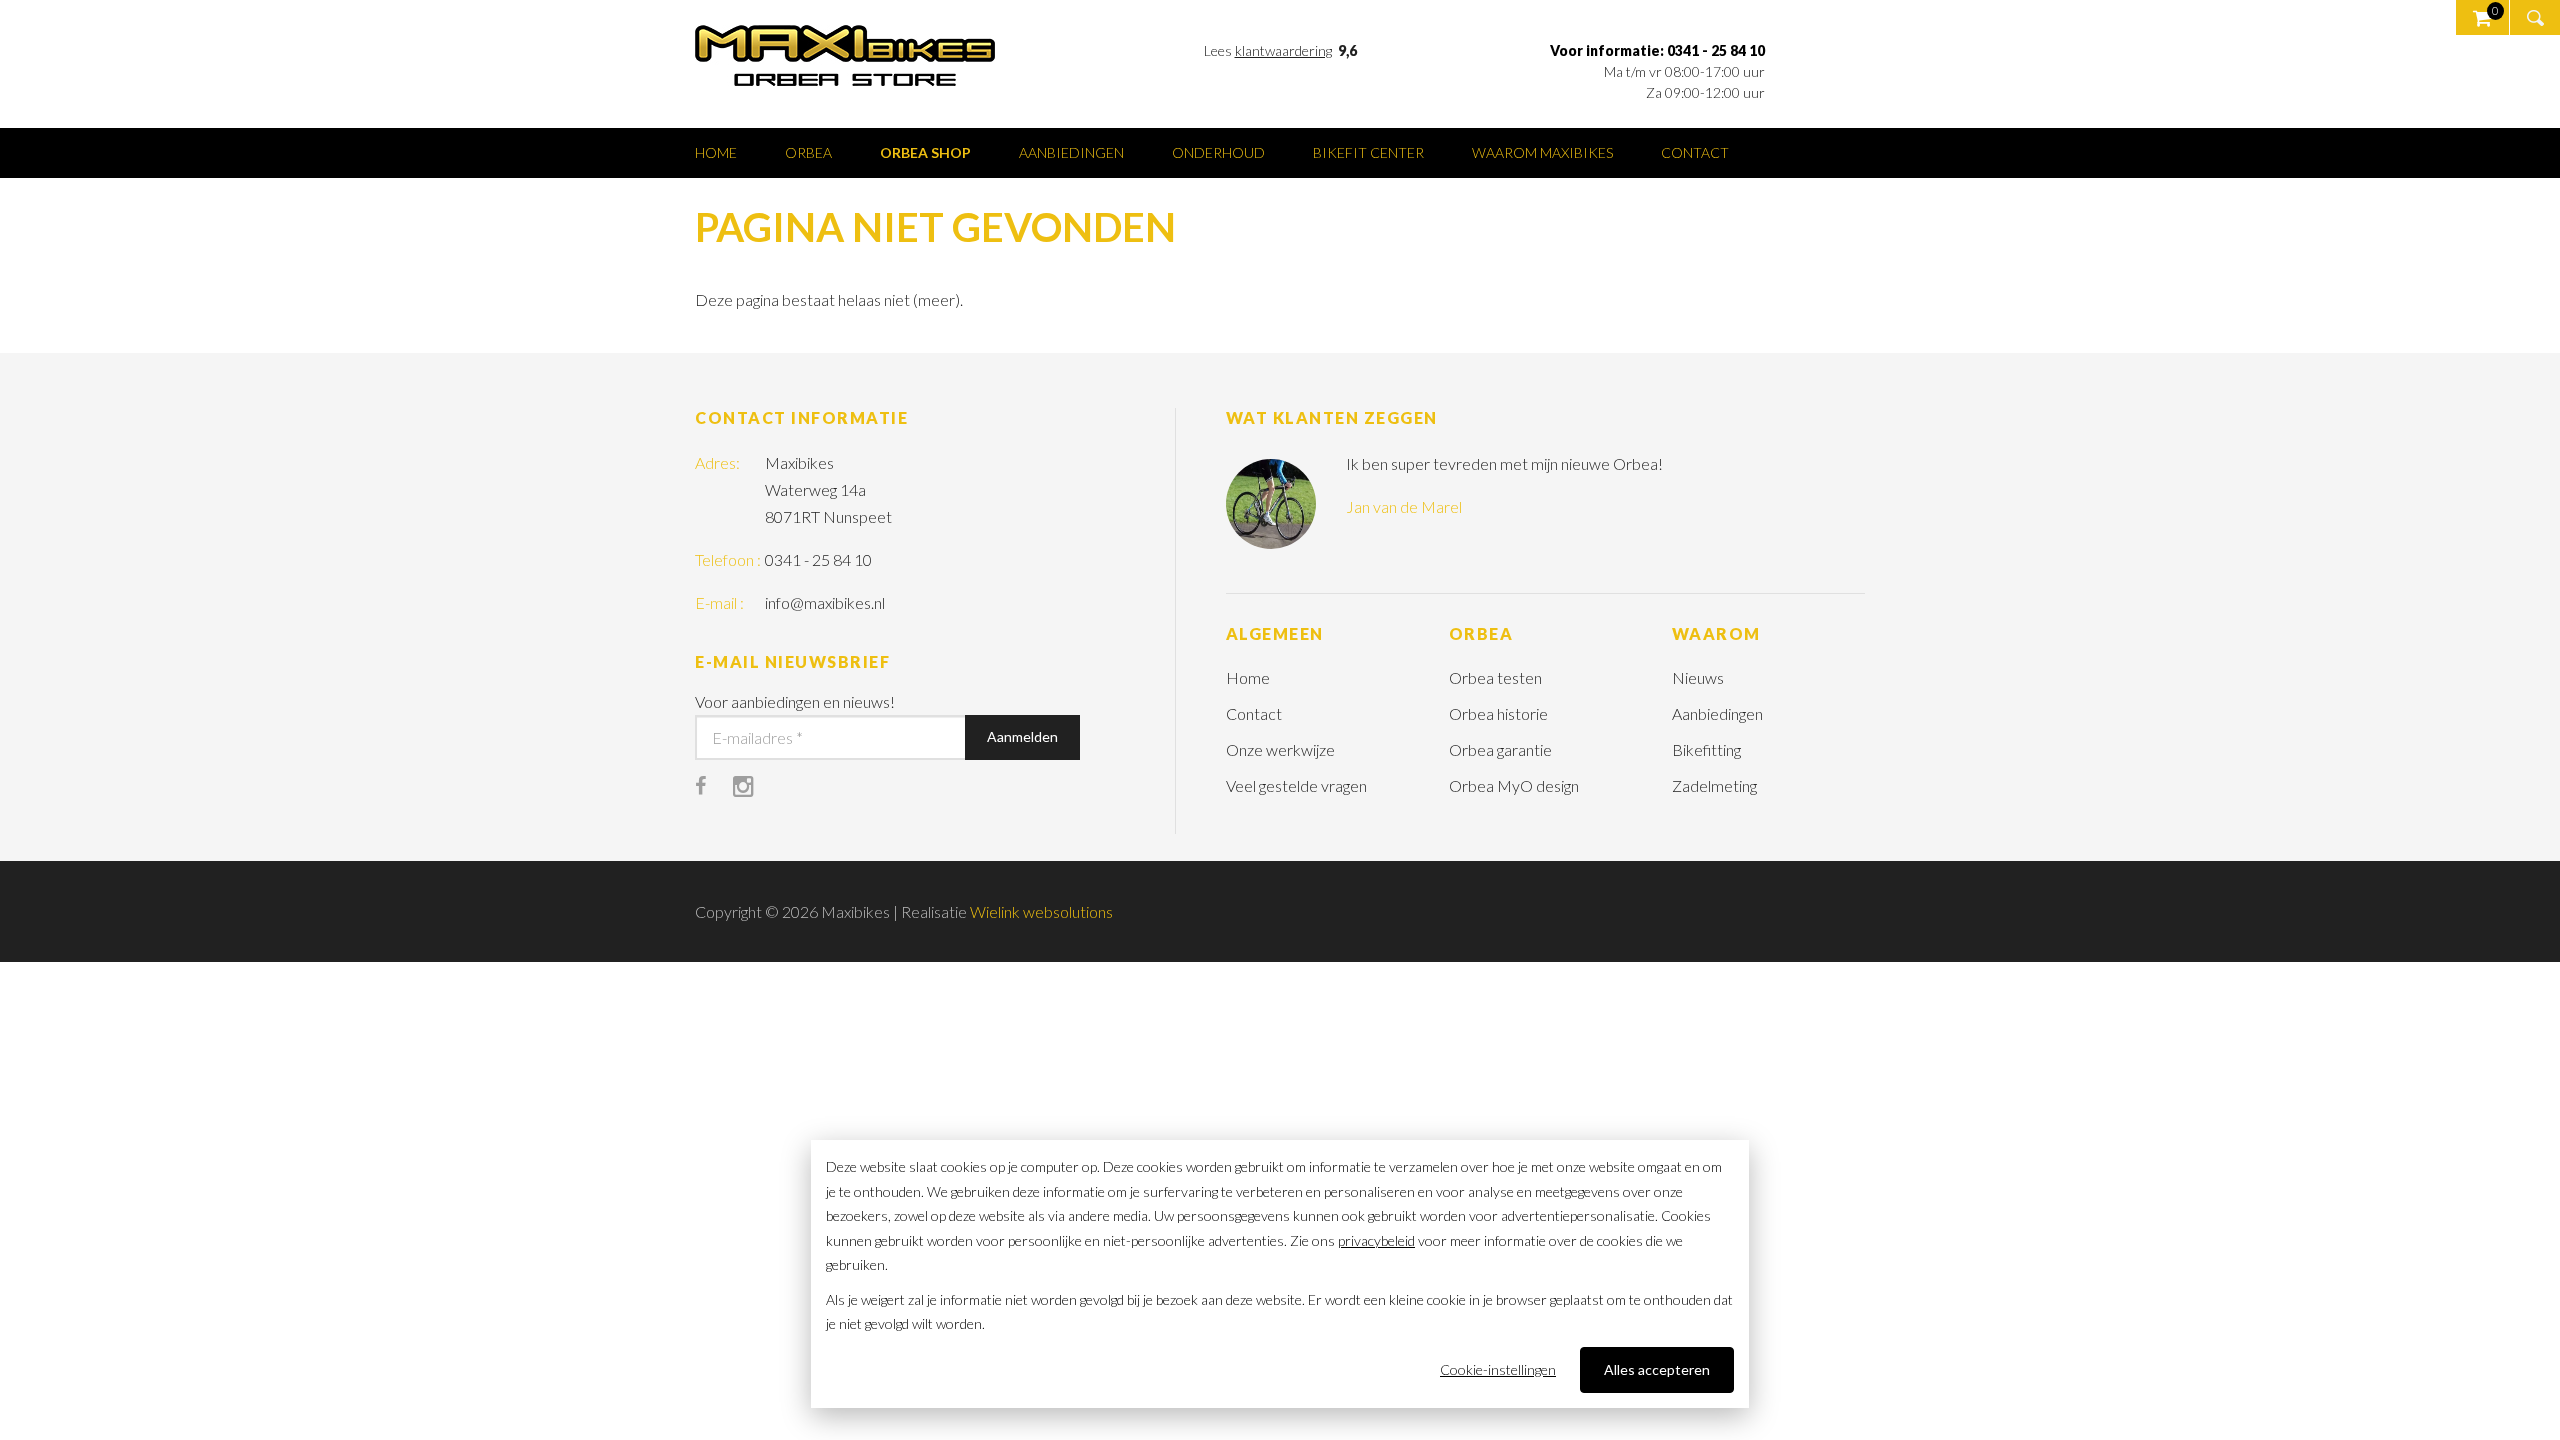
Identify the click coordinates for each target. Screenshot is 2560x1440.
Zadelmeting (1714, 785)
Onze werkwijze (1280, 749)
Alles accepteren (1657, 1369)
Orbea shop (925, 152)
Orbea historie (1498, 713)
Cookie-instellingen (1498, 1369)
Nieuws (1698, 677)
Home (716, 152)
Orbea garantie (1500, 749)
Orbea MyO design (1514, 785)
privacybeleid (1376, 1240)
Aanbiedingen (1071, 152)
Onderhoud (1218, 152)
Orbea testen (1495, 677)
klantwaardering (1283, 50)
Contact (1695, 152)
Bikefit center (1368, 152)
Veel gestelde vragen (1296, 785)
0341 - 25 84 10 (818, 559)
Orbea (808, 152)
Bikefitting (1706, 749)
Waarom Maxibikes (1542, 152)
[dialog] (1280, 1274)
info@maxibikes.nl (825, 602)
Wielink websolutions (1041, 911)
